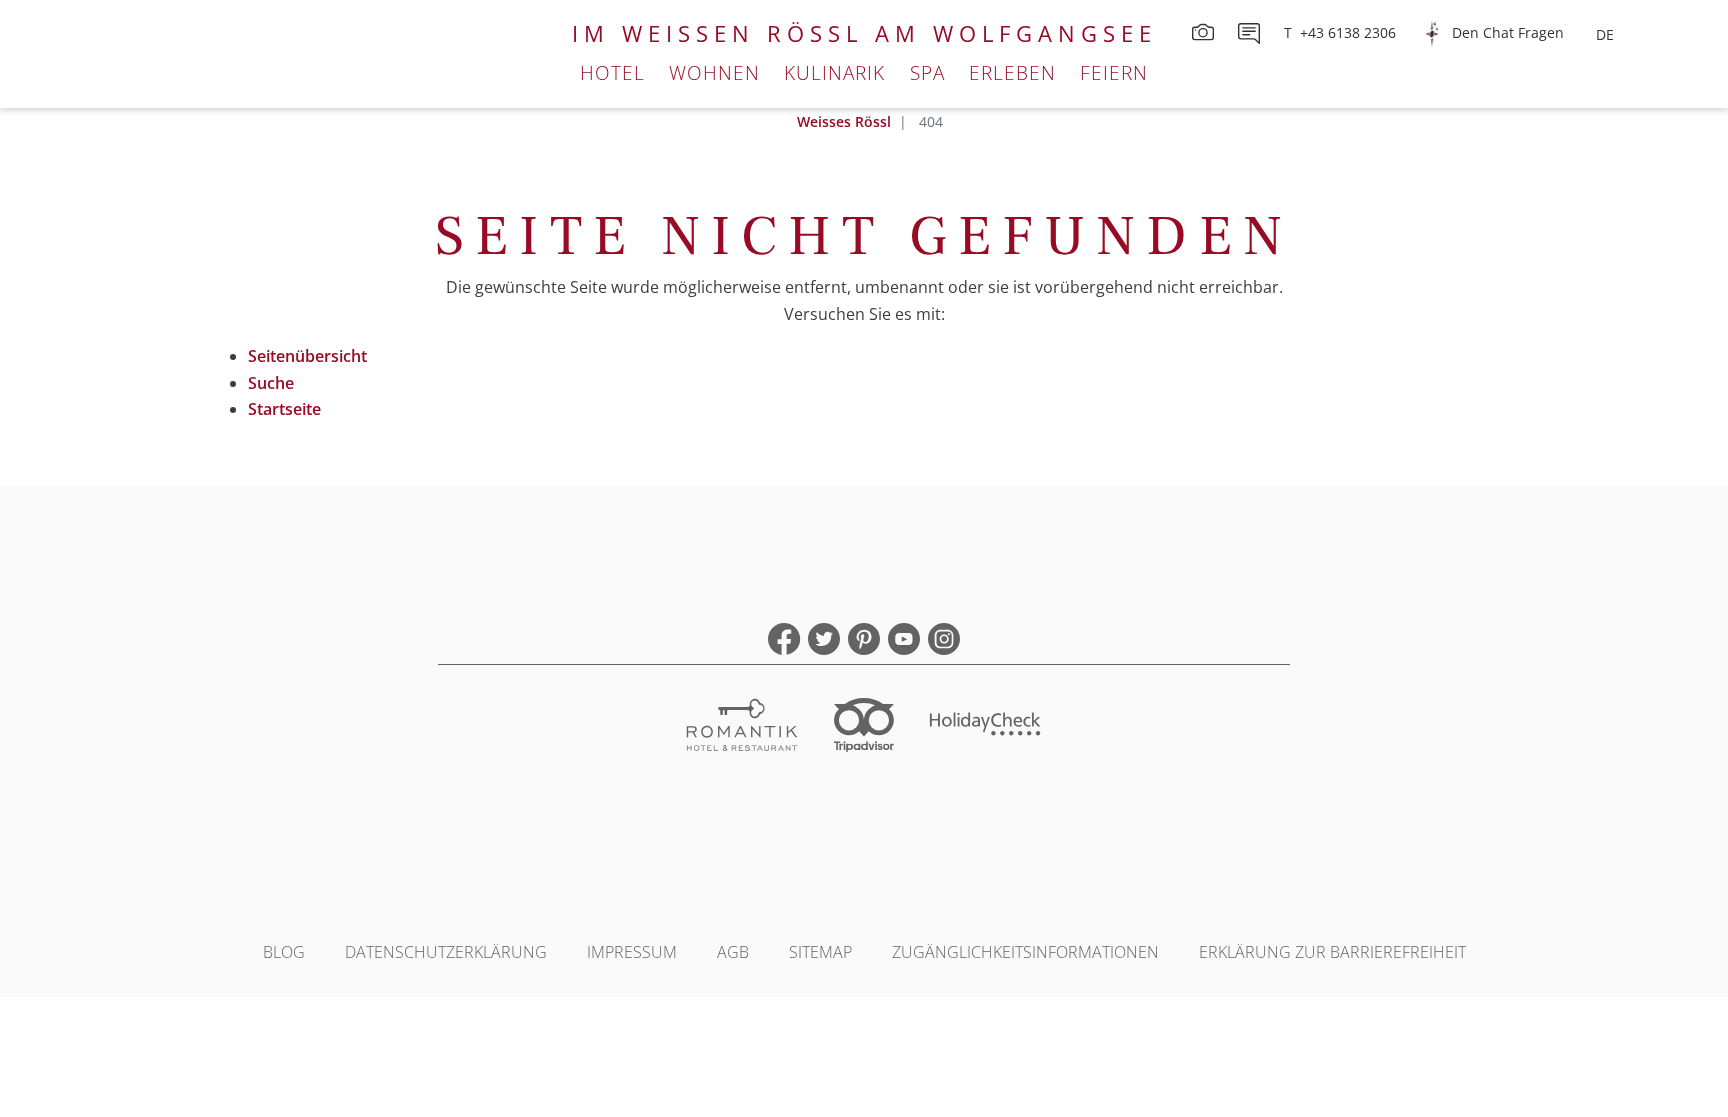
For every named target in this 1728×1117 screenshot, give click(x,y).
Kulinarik (834, 72)
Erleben (1012, 72)
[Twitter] (824, 639)
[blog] (1251, 32)
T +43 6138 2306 (1340, 32)
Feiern (1114, 72)
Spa (927, 72)
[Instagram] (944, 639)
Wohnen (714, 72)
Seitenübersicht (307, 356)
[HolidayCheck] (986, 727)
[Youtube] (904, 639)
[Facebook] (784, 639)
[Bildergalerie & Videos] (1205, 32)
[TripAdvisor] (864, 727)
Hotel (612, 72)
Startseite (284, 409)
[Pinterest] (864, 639)
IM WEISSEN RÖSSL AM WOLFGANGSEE (864, 33)
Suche (271, 383)
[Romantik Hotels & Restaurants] (742, 727)
